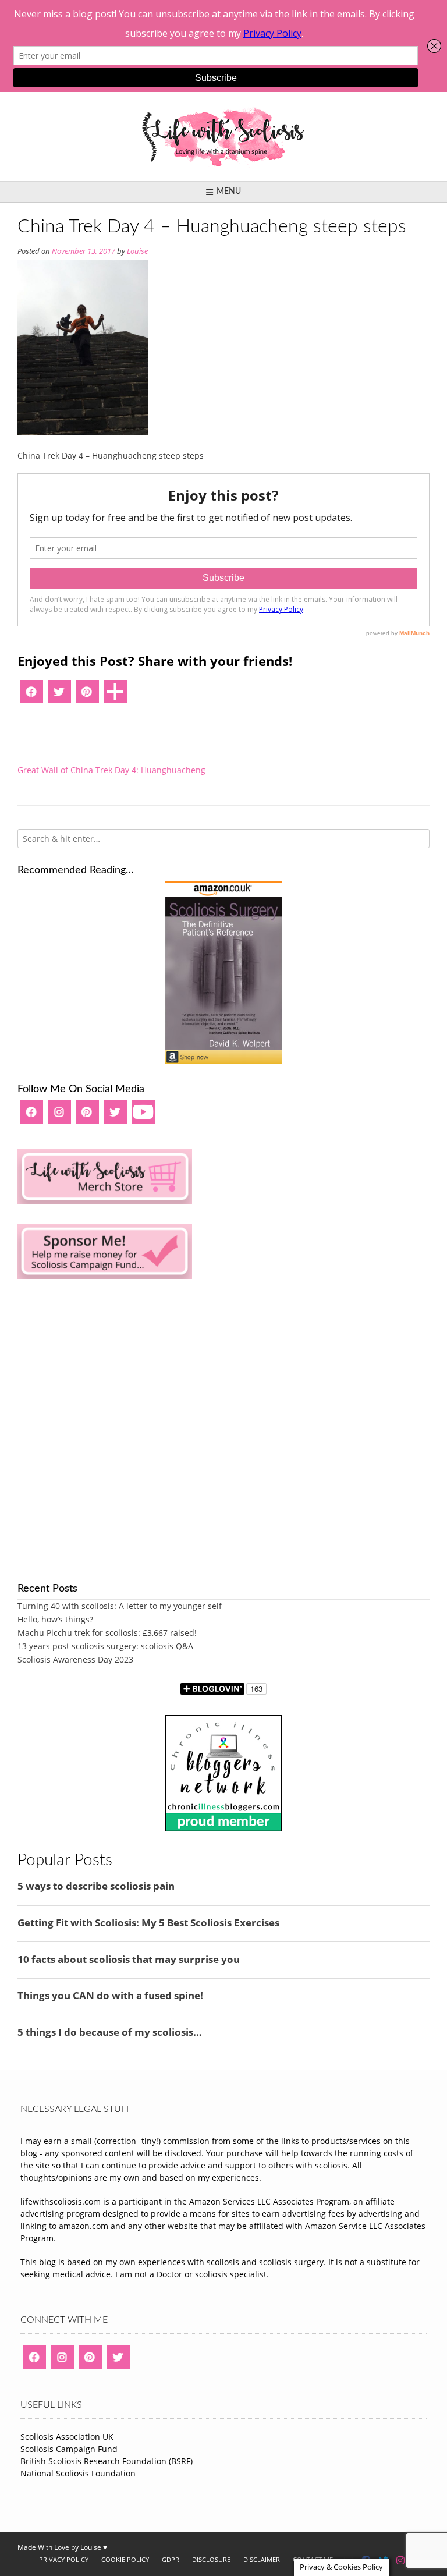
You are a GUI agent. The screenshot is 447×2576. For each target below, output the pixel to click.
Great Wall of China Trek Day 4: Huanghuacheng (111, 770)
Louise (137, 251)
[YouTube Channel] (143, 1116)
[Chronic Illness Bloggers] (223, 1828)
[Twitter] (59, 696)
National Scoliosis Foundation (78, 2473)
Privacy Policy (64, 2559)
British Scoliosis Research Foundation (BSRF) (107, 2461)
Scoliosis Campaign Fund (69, 2449)
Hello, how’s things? (55, 1619)
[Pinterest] (87, 696)
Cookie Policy (125, 2559)
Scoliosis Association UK (67, 2437)
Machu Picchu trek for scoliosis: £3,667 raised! (107, 1633)
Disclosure (211, 2559)
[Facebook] (31, 696)
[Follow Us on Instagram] (400, 2560)
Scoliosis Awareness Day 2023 (75, 1659)
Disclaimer (262, 2559)
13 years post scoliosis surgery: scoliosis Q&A (105, 1646)
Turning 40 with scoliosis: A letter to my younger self (120, 1606)
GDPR (171, 2559)
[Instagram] (59, 1116)
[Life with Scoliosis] (223, 137)
